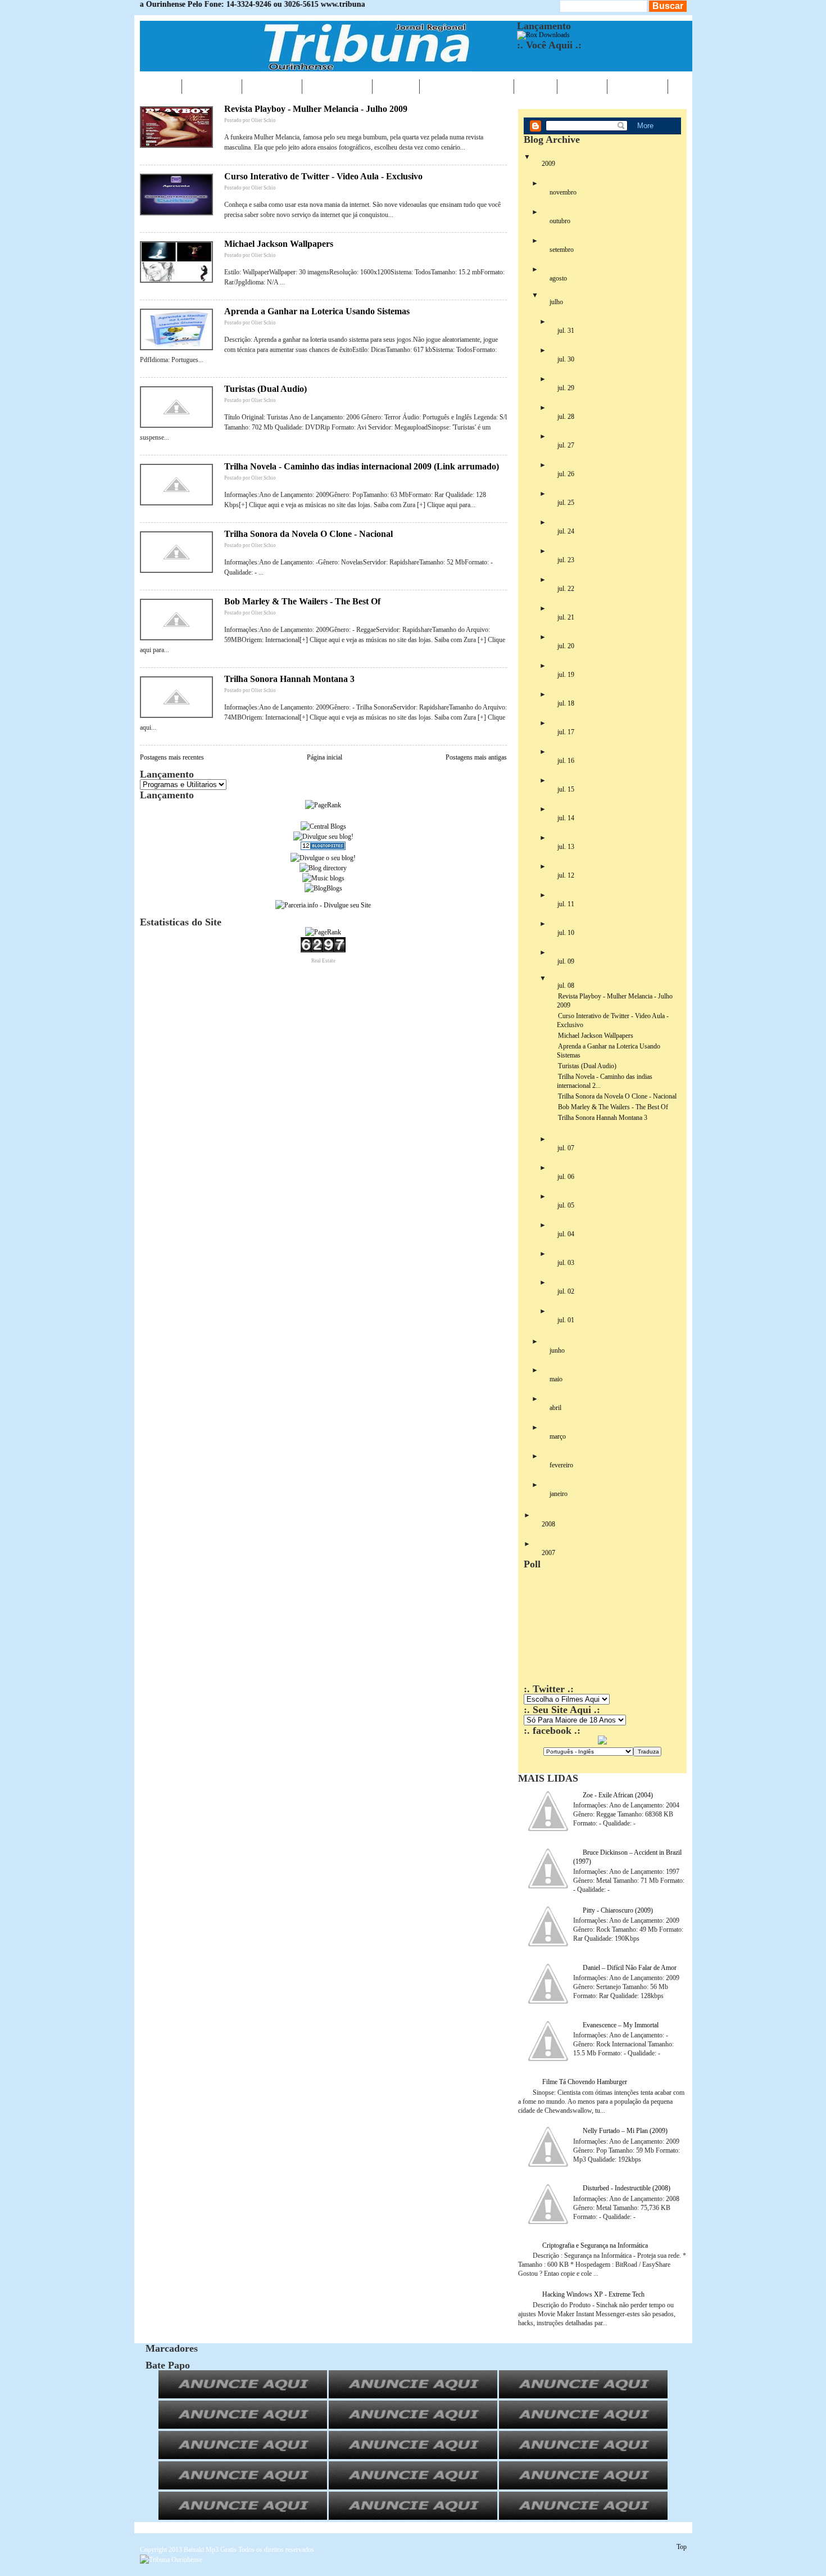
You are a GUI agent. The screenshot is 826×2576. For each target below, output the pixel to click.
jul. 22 (566, 589)
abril (555, 1408)
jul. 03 (566, 1263)
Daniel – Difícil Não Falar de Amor (630, 1968)
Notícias (212, 86)
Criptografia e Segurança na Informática (595, 2245)
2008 (548, 1524)
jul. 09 (566, 961)
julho (556, 302)
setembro (562, 250)
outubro (560, 221)
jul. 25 (566, 503)
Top (682, 2547)
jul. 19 (566, 675)
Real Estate (323, 961)
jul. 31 (566, 331)
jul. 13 (566, 847)
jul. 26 (566, 474)
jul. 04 (566, 1234)
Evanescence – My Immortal (621, 2025)
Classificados (467, 86)
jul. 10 (566, 933)
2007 (548, 1553)
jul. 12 (566, 875)
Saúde (396, 86)
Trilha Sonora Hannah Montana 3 (289, 679)
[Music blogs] (323, 878)
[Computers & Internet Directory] (323, 868)
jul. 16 (566, 761)
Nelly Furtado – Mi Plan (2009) (625, 2131)
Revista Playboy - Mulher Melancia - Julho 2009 (316, 109)
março (558, 1436)
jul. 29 (566, 388)
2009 (548, 164)
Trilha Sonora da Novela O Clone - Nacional (308, 534)
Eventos (272, 86)
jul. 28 (566, 417)
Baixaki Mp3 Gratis (210, 2550)
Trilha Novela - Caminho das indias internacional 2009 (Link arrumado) (362, 466)
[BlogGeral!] (323, 837)
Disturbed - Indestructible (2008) (627, 2188)
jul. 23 (566, 560)
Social (582, 86)
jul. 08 (566, 986)
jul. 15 (566, 789)
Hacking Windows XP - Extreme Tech (593, 2294)
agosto (558, 278)
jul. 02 (566, 1291)
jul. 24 (566, 531)
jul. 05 (566, 1205)
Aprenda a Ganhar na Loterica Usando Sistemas (317, 311)
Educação (337, 86)
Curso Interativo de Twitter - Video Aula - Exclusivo (323, 176)
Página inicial (324, 757)
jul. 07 (566, 1148)
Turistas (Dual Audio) (265, 389)
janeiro (559, 1494)
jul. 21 (566, 617)
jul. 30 (566, 359)
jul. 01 (566, 1320)
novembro (563, 192)
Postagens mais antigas (476, 757)
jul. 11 (566, 904)
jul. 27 (566, 445)
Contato (637, 86)
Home (161, 86)
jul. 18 (566, 703)
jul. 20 (566, 646)
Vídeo (535, 86)
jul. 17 (566, 732)
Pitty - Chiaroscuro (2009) (618, 1910)
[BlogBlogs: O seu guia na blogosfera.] (323, 888)
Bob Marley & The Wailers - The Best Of (302, 601)
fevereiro (561, 1465)
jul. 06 (566, 1177)
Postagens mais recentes (172, 757)
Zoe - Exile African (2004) (618, 1795)
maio (556, 1379)
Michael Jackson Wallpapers (279, 244)
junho (557, 1350)
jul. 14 (566, 818)
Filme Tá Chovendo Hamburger (585, 2082)
